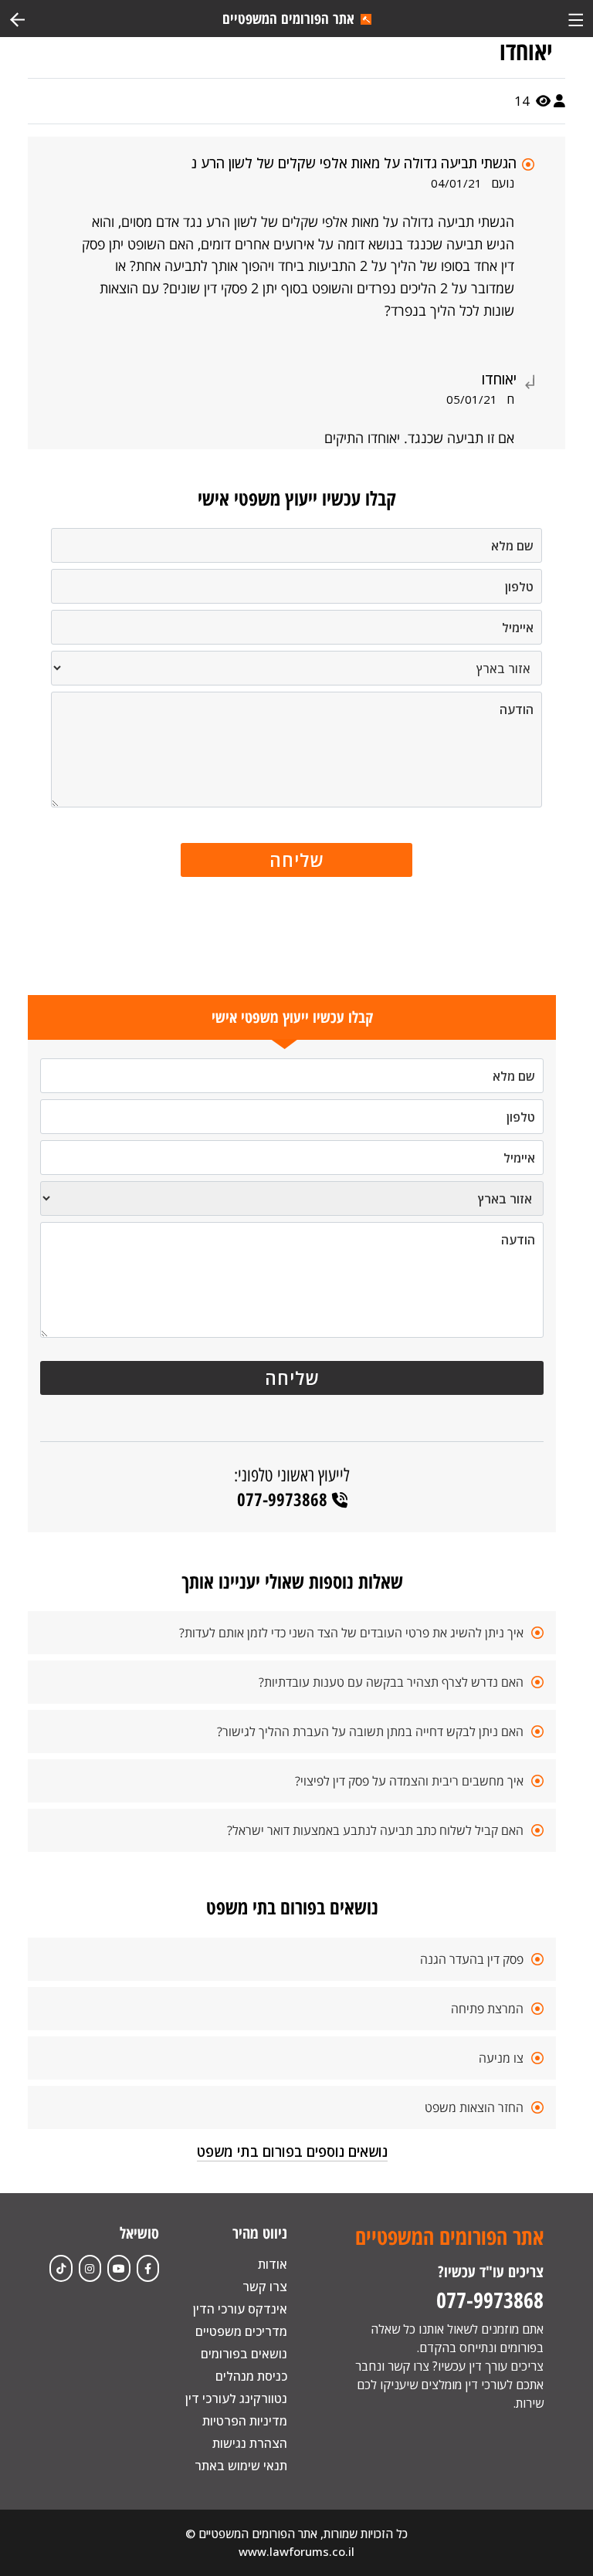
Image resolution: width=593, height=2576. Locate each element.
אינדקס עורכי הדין (240, 2309)
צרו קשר (265, 2287)
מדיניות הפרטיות (245, 2421)
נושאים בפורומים (244, 2354)
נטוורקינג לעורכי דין (236, 2398)
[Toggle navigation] (576, 18)
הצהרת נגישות (250, 2443)
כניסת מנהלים (251, 2376)
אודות (273, 2264)
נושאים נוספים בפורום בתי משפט (292, 2151)
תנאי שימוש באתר (241, 2466)
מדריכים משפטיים (241, 2331)
